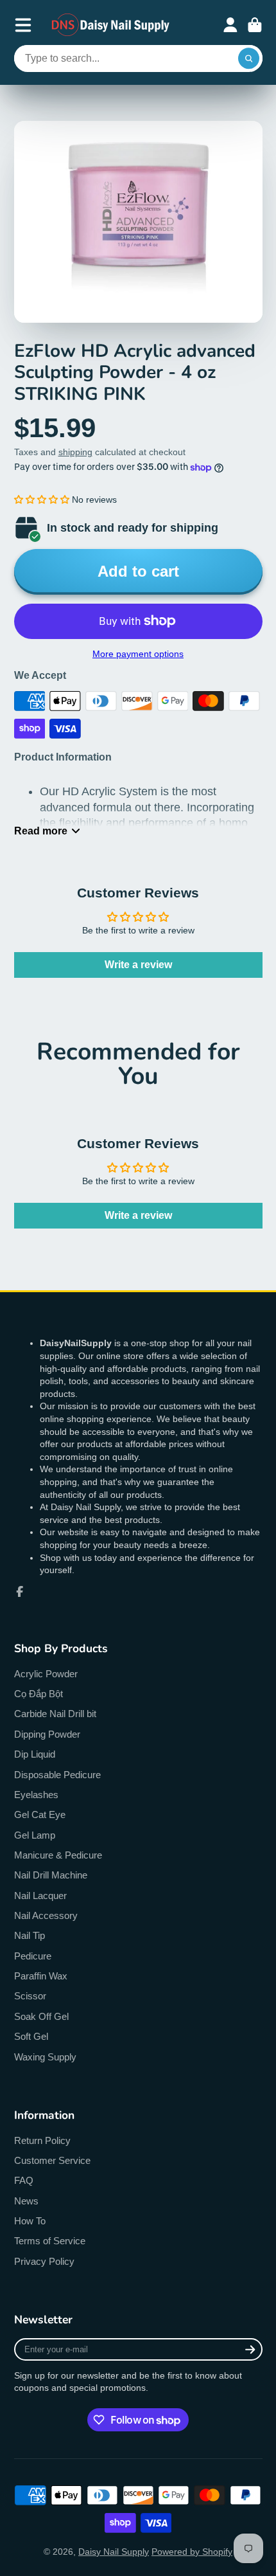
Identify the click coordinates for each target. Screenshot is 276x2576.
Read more (41, 831)
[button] (42, 500)
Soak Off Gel (41, 2016)
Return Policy (42, 2140)
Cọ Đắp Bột (39, 1694)
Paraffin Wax (41, 1976)
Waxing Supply (45, 2057)
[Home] (111, 25)
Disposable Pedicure (57, 1775)
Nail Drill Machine (51, 1875)
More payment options (138, 654)
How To (30, 2221)
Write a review (138, 965)
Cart (255, 25)
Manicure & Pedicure (58, 1855)
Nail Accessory (46, 1915)
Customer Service (52, 2160)
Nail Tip (30, 1935)
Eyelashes (36, 1795)
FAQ (24, 2180)
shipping (75, 452)
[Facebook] (20, 1592)
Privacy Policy (44, 2261)
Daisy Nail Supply (114, 2552)
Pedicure (33, 1956)
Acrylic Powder (46, 1674)
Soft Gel (31, 2036)
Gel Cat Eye (40, 1815)
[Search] (249, 59)
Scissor (30, 1996)
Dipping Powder (47, 1734)
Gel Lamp (35, 1835)
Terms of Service (50, 2241)
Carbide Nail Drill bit (55, 1714)
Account (230, 25)
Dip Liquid (35, 1754)
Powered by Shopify (192, 2552)
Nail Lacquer (40, 1896)
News (26, 2201)
